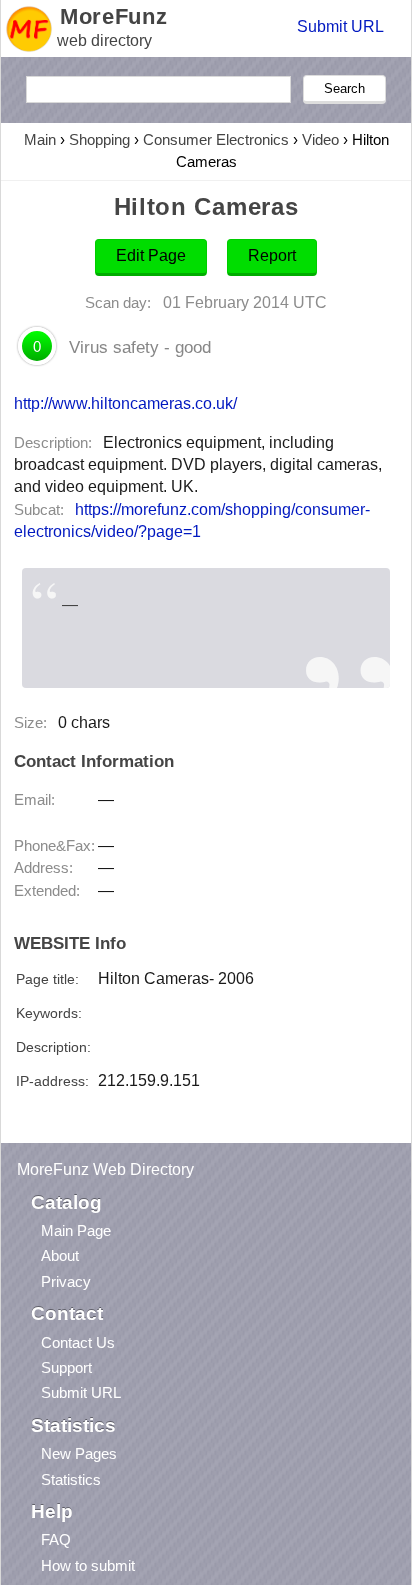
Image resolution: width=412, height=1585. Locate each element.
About (60, 1255)
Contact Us (78, 1342)
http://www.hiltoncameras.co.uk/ (125, 403)
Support (66, 1367)
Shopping (99, 139)
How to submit (88, 1565)
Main (40, 139)
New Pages (79, 1453)
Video (320, 139)
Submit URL (340, 26)
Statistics (71, 1479)
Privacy (66, 1281)
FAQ (56, 1539)
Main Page (76, 1230)
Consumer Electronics (216, 139)
